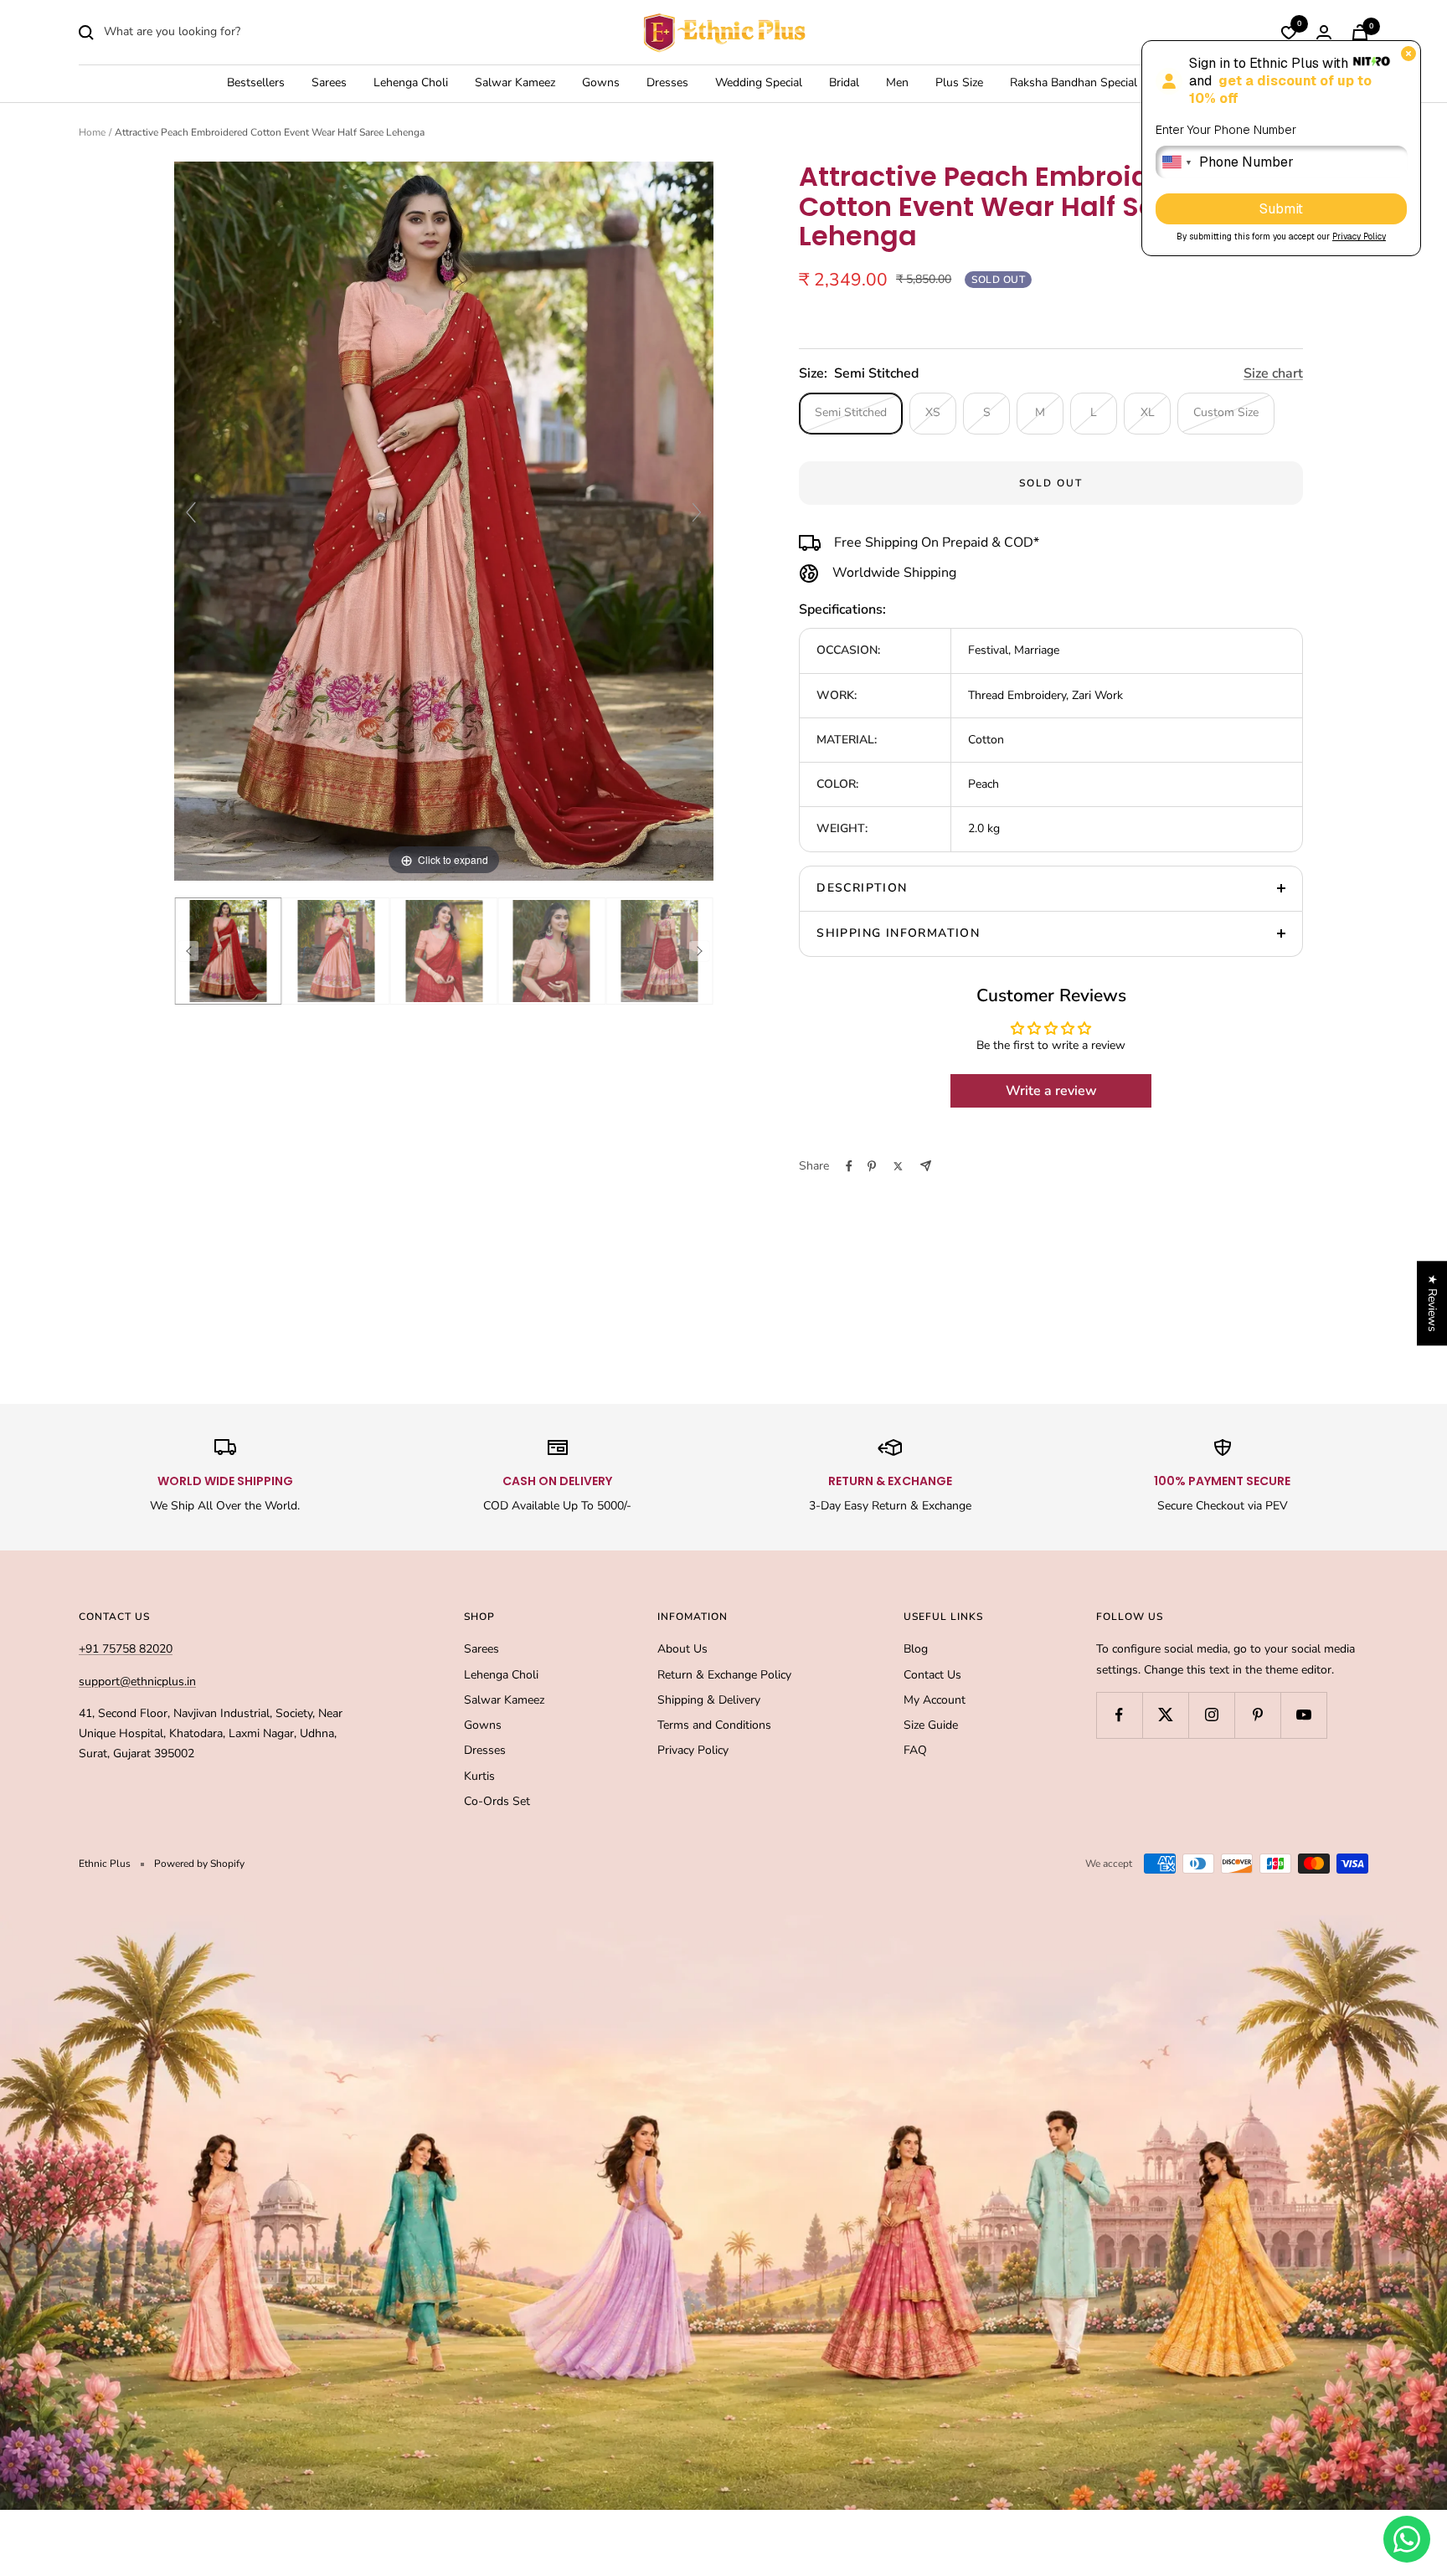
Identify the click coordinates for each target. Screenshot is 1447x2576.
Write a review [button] (1051, 1091)
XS (933, 412)
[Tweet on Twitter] (898, 1166)
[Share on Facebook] (849, 1166)
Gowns (601, 83)
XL (1148, 412)
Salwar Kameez (515, 83)
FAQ (915, 1750)
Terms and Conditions (714, 1725)
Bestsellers (256, 83)
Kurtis (479, 1776)
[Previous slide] (191, 512)
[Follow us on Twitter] (1165, 1715)
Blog (916, 1649)
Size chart (1273, 373)
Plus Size (959, 83)
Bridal (844, 83)
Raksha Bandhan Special (1074, 83)
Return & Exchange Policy (724, 1675)
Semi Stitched (851, 412)
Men (897, 83)
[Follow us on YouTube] (1303, 1715)
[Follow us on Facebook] (1119, 1715)
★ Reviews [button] (1432, 1303)
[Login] (1324, 32)
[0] (1289, 33)
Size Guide (931, 1725)
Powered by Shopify (199, 1864)
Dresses (667, 83)
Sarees (329, 83)
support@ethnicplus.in (137, 1681)
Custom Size (1226, 412)
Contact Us (932, 1675)
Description (862, 888)
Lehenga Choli (411, 83)
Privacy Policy (693, 1750)
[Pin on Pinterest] (872, 1166)
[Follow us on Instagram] (1211, 1715)
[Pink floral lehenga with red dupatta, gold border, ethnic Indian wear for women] (228, 951)
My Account (935, 1700)
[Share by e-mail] (926, 1166)
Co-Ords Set (497, 1801)
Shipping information (898, 933)
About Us (682, 1649)
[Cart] (1360, 32)
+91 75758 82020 (126, 1649)
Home (92, 132)
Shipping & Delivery (709, 1700)
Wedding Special (759, 83)
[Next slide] (697, 512)
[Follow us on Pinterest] (1257, 1715)
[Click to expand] (444, 520)
